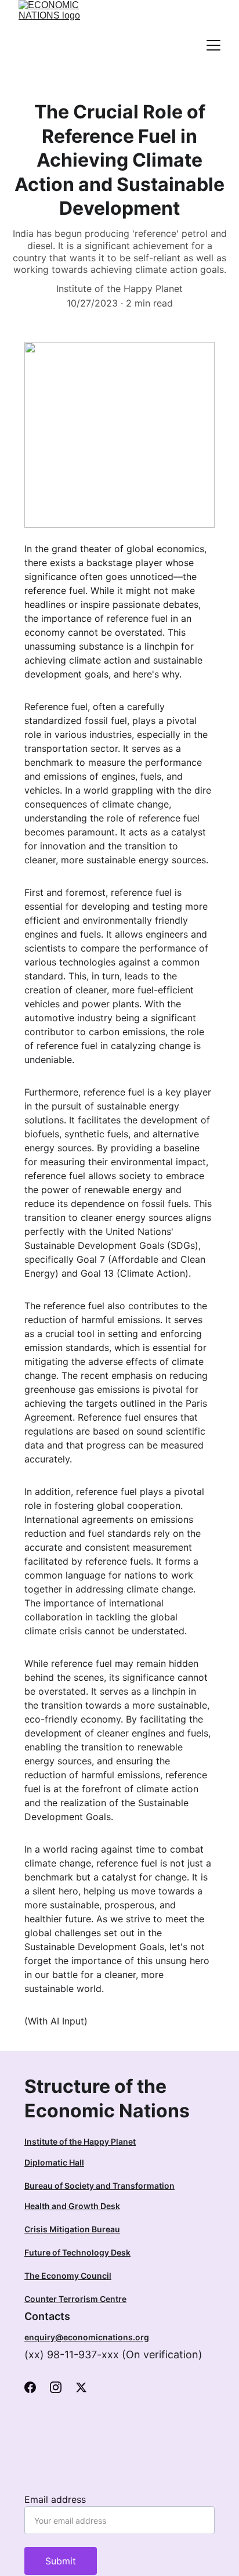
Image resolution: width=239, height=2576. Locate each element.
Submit (61, 2561)
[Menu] (213, 45)
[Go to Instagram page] (56, 2387)
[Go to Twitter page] (81, 2387)
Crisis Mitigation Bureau (72, 2229)
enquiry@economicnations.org (87, 2337)
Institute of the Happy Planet (80, 2141)
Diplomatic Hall (54, 2162)
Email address (55, 2499)
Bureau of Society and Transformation (99, 2186)
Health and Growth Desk (72, 2206)
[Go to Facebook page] (30, 2387)
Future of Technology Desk (77, 2252)
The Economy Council (68, 2276)
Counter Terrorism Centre (75, 2299)
